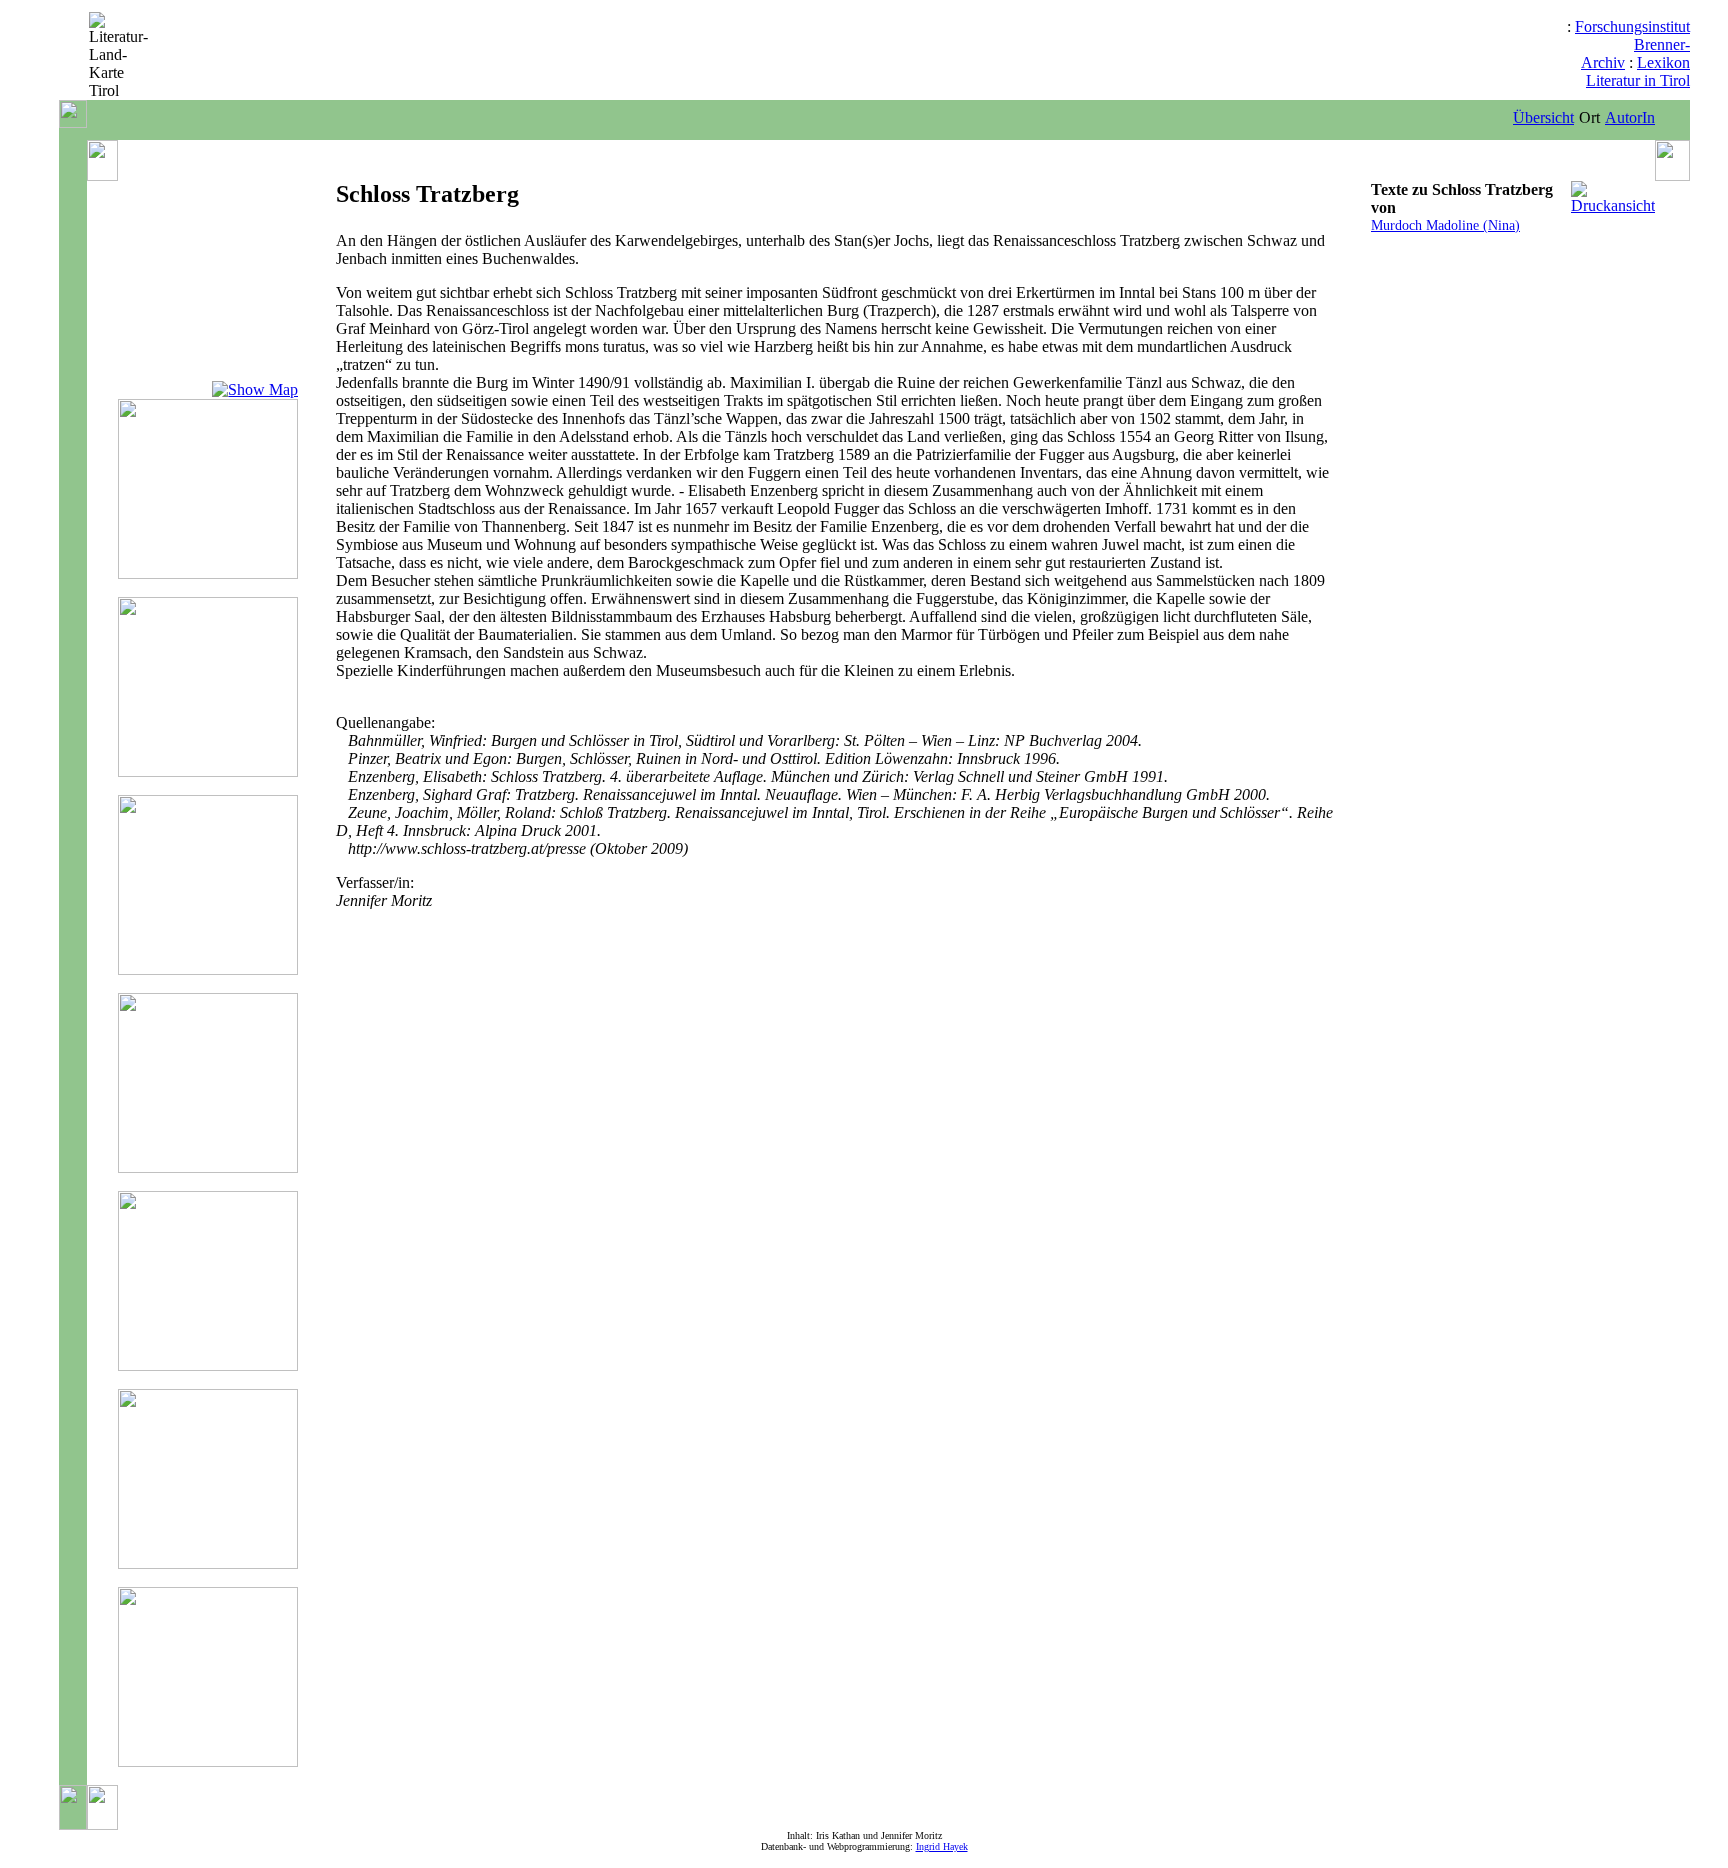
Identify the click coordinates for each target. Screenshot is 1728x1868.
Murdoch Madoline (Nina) (1445, 225)
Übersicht (1543, 117)
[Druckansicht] (1613, 205)
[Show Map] (255, 389)
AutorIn (1630, 117)
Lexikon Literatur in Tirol (1638, 71)
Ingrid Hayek (942, 1846)
